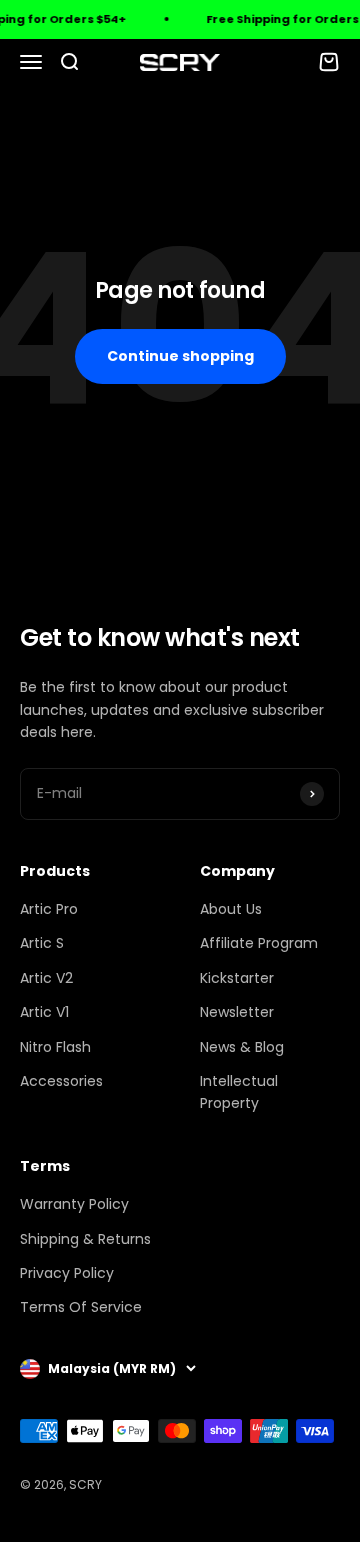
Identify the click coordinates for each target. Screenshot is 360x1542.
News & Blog (242, 1047)
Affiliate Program (259, 943)
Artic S (42, 943)
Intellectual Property (239, 1092)
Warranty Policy (74, 1204)
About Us (231, 909)
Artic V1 (44, 1012)
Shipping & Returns (85, 1239)
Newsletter (237, 1012)
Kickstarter (237, 978)
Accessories (61, 1081)
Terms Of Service (81, 1307)
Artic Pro (49, 909)
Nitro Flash (55, 1047)
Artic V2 (46, 978)
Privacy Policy (67, 1273)
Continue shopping (180, 356)
